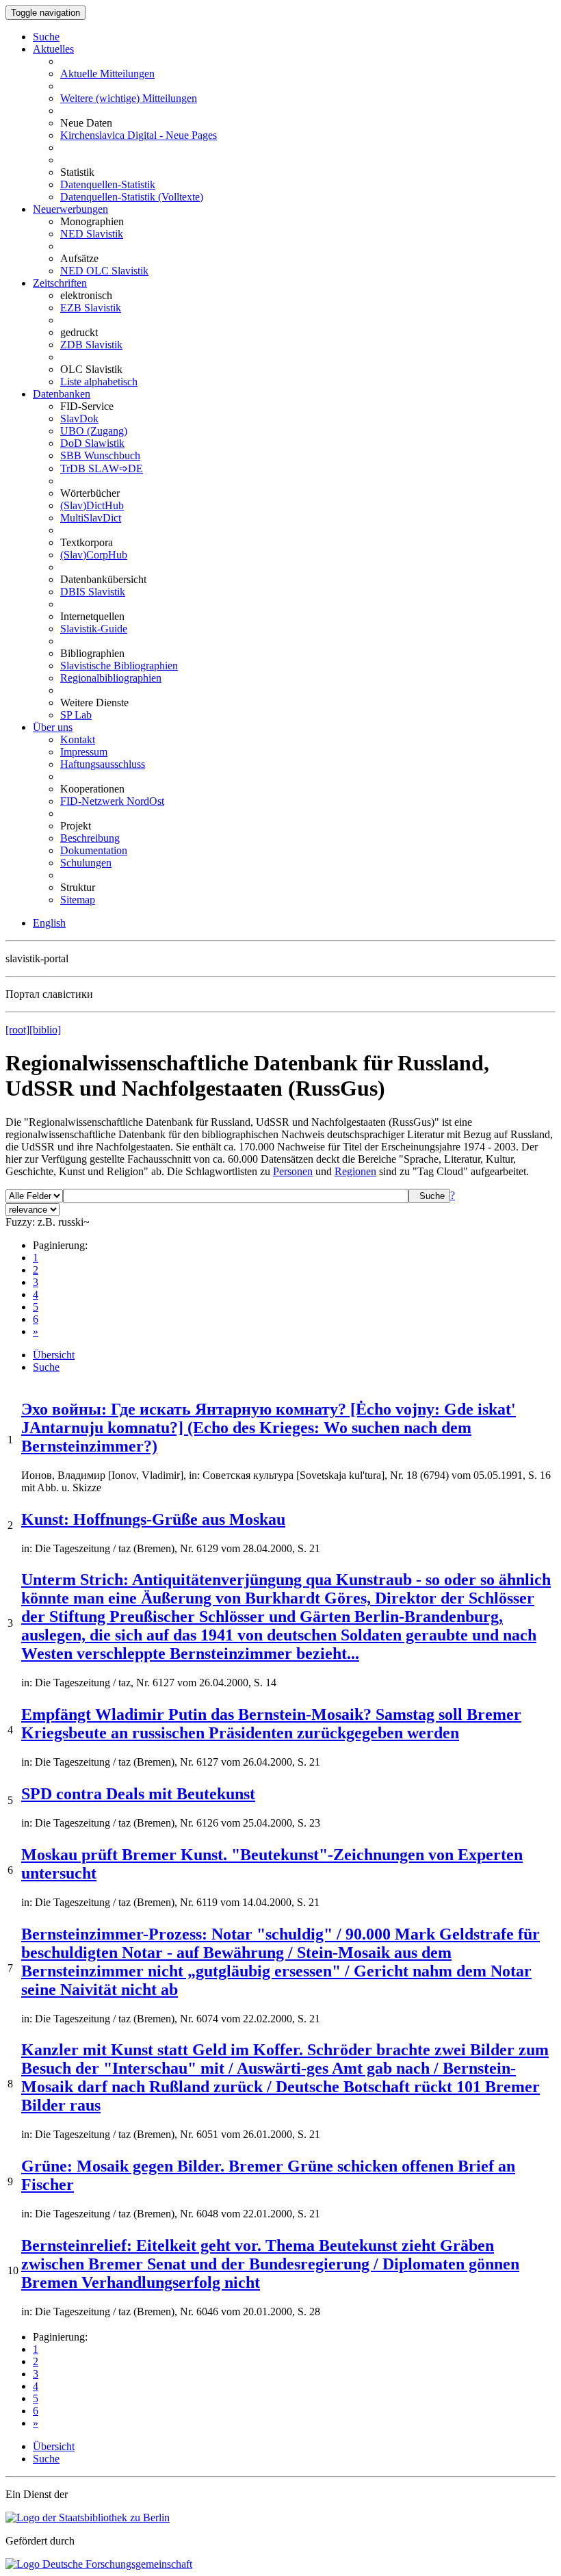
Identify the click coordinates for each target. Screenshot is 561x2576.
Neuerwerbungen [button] (70, 209)
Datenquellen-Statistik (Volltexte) (132, 197)
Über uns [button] (53, 727)
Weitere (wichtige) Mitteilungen (129, 98)
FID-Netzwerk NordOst (112, 801)
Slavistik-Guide (94, 629)
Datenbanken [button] (62, 394)
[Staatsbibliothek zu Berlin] (88, 2517)
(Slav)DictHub (92, 505)
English (49, 923)
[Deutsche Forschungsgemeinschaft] (99, 2564)
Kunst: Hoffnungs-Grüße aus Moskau (153, 1519)
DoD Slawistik (92, 443)
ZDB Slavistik (91, 345)
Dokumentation (94, 850)
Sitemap (78, 900)
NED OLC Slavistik (104, 271)
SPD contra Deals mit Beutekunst (138, 1794)
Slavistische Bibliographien (119, 666)
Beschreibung (90, 838)
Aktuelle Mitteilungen (107, 74)
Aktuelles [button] (53, 49)
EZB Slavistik (91, 308)
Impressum (84, 752)
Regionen (355, 1171)
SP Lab (76, 715)
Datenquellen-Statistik (108, 184)
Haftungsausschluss (103, 764)
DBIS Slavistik (93, 592)
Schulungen (86, 863)
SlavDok (79, 418)
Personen (293, 1171)
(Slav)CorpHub (94, 555)
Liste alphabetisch (99, 382)
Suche (46, 37)
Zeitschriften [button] (60, 283)
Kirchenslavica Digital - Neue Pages (139, 135)
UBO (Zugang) (94, 431)
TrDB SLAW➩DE (102, 468)
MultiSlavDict (91, 518)
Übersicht (54, 1355)
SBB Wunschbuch (100, 455)
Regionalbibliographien (111, 678)
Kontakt (78, 739)
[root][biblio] (33, 1030)
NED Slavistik (92, 234)
